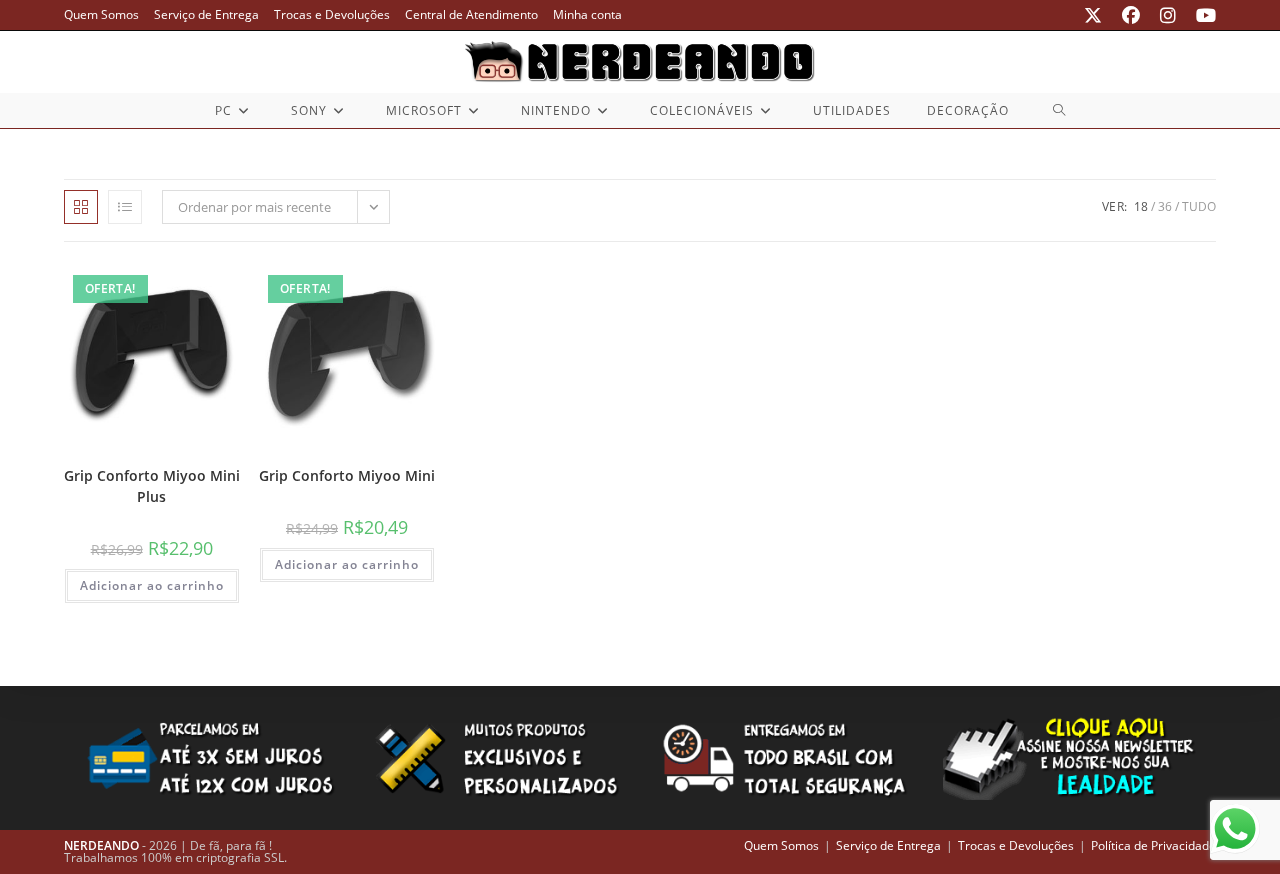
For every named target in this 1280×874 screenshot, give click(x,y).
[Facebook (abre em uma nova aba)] (1131, 15)
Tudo (1199, 206)
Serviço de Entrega (206, 14)
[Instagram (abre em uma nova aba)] (1168, 15)
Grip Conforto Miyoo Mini (347, 475)
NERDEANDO (101, 845)
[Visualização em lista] (125, 207)
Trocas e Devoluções (332, 14)
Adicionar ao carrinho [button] (152, 585)
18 (1141, 206)
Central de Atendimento (471, 14)
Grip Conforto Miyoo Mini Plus (152, 486)
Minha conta (587, 14)
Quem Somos (101, 14)
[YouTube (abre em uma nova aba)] (1201, 15)
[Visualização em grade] (81, 207)
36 (1165, 206)
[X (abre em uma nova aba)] (1093, 15)
